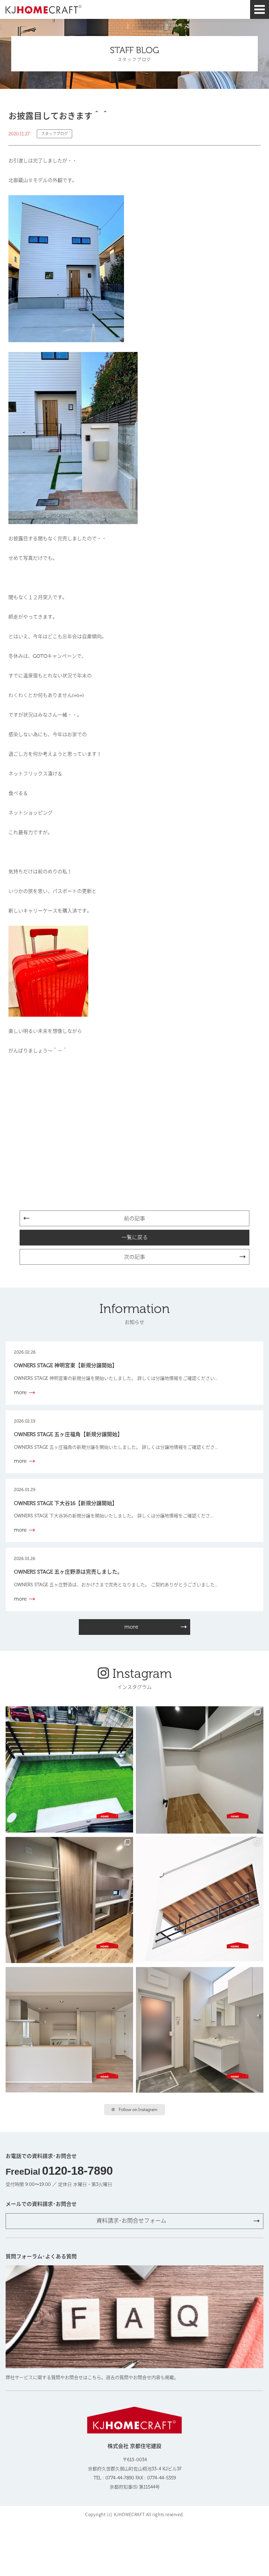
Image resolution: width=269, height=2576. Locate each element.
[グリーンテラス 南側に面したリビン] (69, 1770)
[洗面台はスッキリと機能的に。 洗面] (200, 2030)
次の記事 (134, 1257)
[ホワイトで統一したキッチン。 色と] (69, 2030)
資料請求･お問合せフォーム (131, 2221)
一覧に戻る (135, 1237)
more (131, 1627)
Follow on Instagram (138, 2110)
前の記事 (134, 1219)
